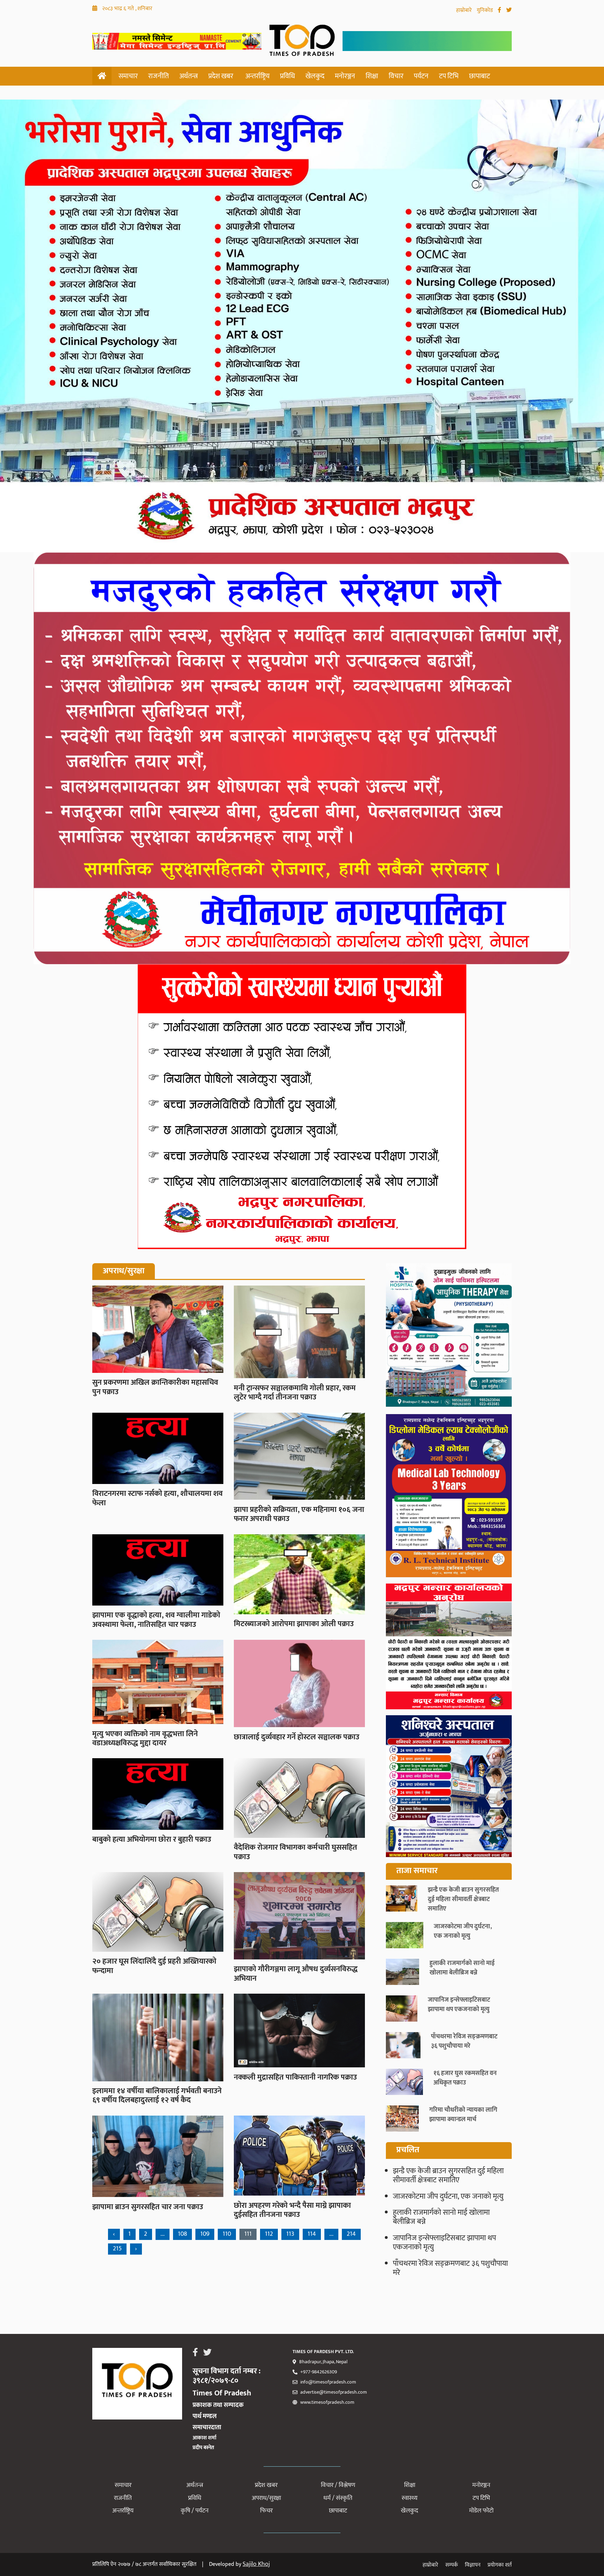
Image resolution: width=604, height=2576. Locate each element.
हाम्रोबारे (465, 10)
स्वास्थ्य (409, 2498)
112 (269, 2234)
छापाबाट (480, 76)
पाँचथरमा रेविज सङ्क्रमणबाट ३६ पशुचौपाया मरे (450, 2268)
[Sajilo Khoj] (177, 47)
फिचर (266, 2511)
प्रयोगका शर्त (500, 2565)
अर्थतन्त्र (189, 76)
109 (205, 2234)
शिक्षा (372, 76)
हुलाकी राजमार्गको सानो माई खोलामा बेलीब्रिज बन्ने (441, 2217)
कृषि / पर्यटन (195, 2511)
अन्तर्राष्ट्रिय (257, 76)
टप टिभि (449, 76)
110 (227, 2234)
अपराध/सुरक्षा (266, 2498)
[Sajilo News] (449, 1337)
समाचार (128, 76)
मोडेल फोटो (481, 2511)
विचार (396, 76)
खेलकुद (315, 76)
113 (290, 2234)
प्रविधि (287, 76)
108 (182, 2234)
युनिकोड (486, 10)
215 (117, 2249)
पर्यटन (421, 76)
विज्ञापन (473, 2565)
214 (351, 2234)
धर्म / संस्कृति (338, 2498)
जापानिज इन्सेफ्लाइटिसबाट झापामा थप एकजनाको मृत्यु (444, 2243)
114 (312, 2234)
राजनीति (159, 76)
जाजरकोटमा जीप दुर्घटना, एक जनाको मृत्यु (448, 2196)
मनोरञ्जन (345, 76)
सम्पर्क (452, 2565)
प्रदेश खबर (221, 76)
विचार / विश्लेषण (338, 2485)
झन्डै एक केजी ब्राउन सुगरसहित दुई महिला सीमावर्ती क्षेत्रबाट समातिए (448, 2175)
